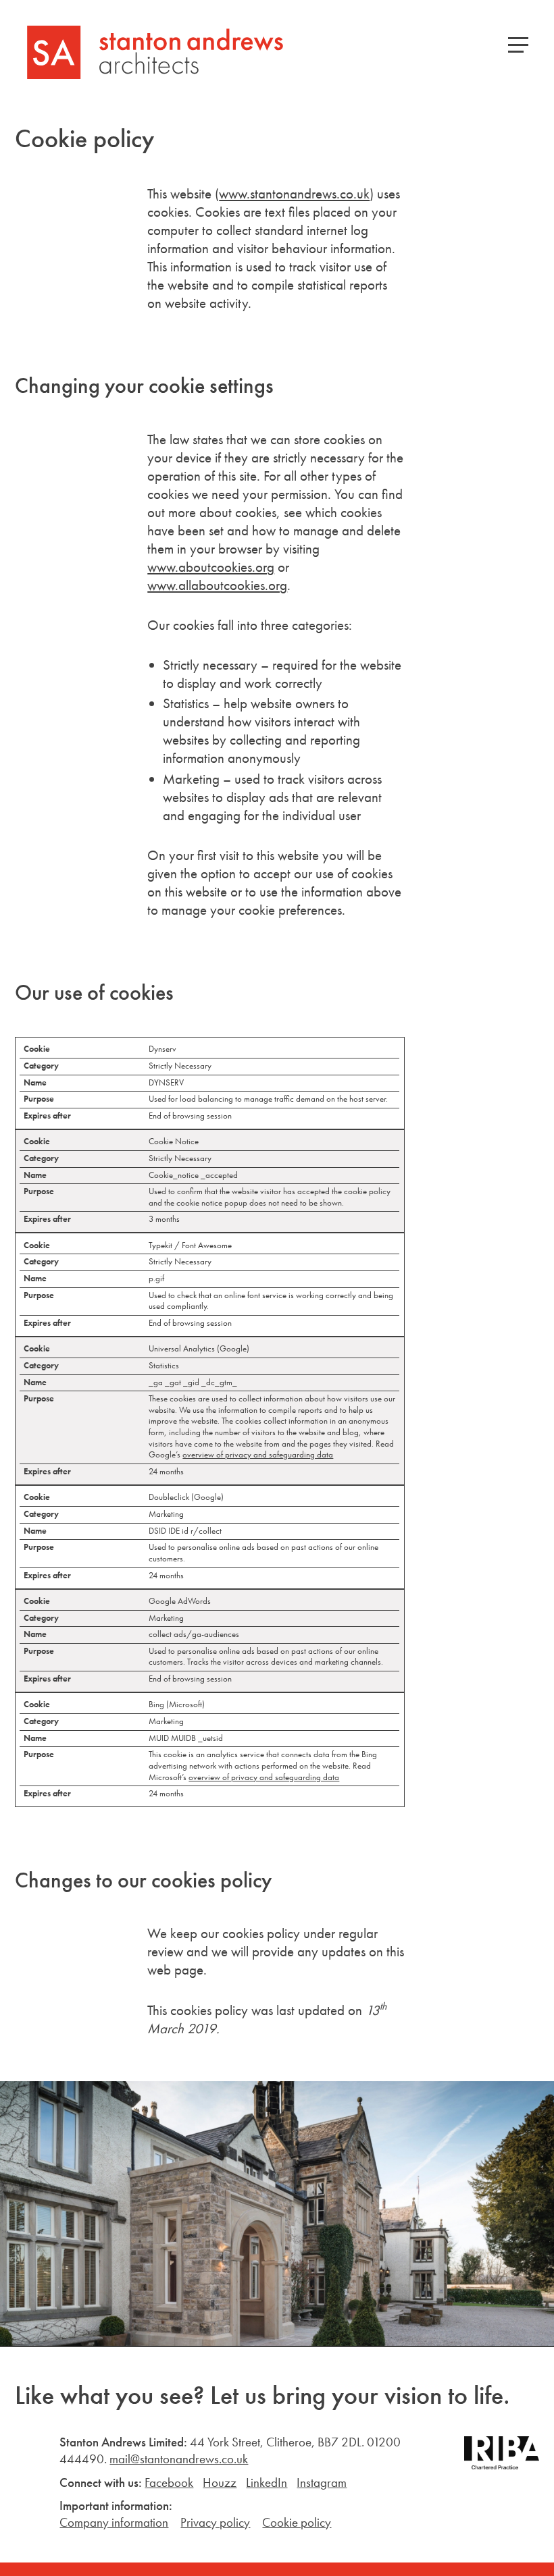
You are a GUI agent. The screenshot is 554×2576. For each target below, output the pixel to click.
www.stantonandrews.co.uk (294, 194)
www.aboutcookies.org (211, 567)
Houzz (220, 2483)
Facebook (169, 2483)
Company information (114, 2522)
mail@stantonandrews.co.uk (179, 2459)
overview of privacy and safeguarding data (258, 1454)
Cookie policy (297, 2522)
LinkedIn (267, 2483)
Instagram (322, 2483)
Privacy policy (215, 2522)
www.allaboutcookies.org (217, 585)
